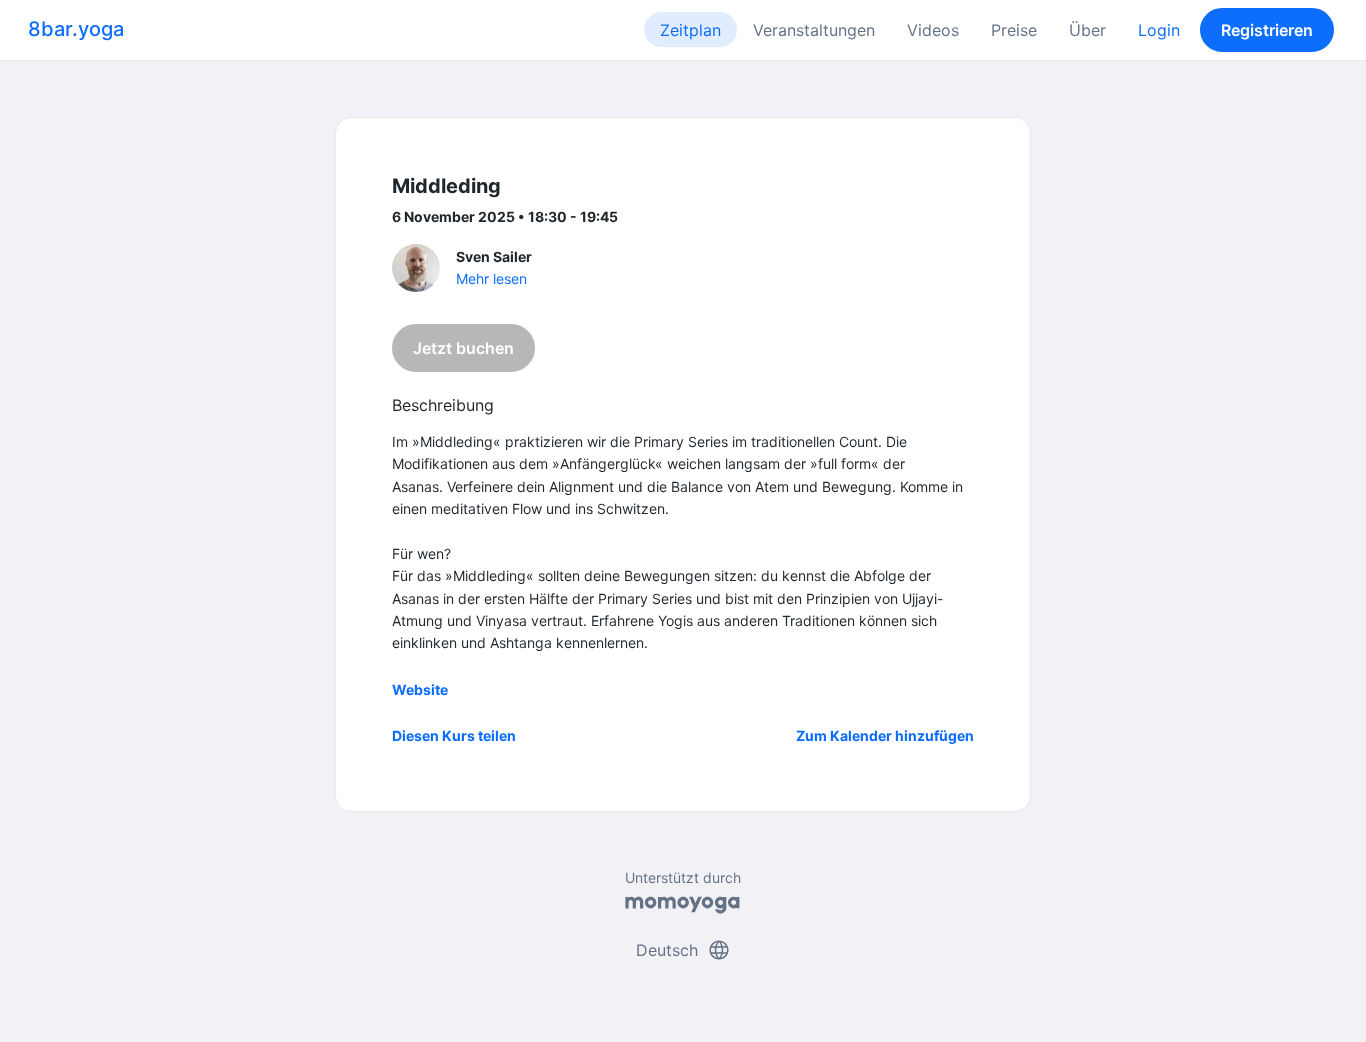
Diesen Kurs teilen (454, 735)
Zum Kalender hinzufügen (885, 735)
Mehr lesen (491, 278)
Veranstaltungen (814, 30)
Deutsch (683, 950)
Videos (933, 30)
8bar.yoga (76, 29)
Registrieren (1267, 30)
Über (1087, 30)
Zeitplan (690, 30)
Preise (1014, 30)
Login (1159, 30)
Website (420, 689)
